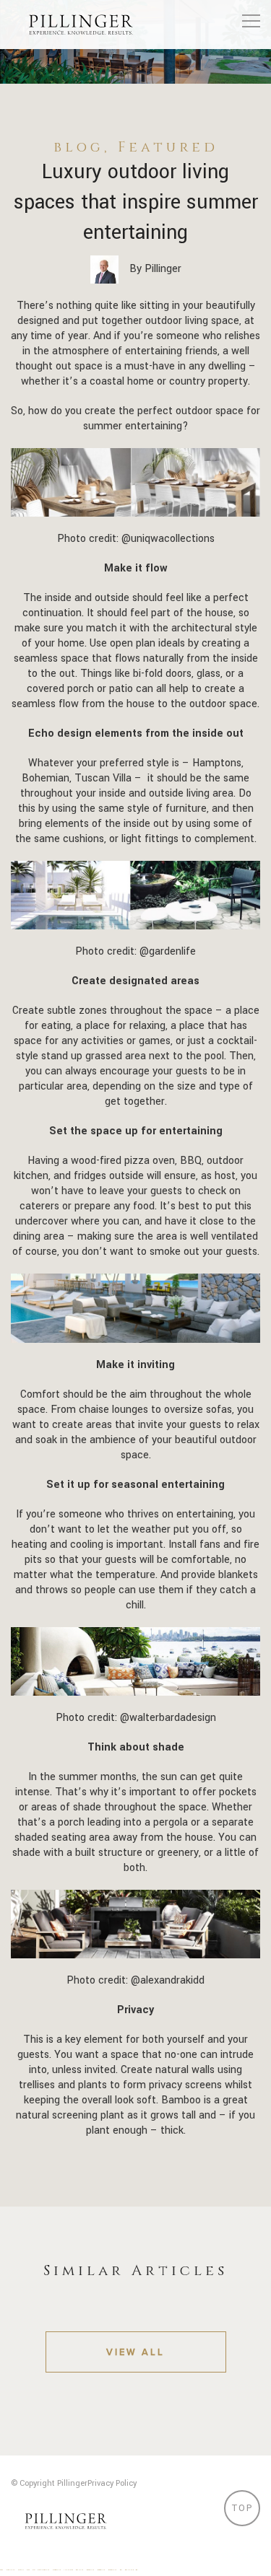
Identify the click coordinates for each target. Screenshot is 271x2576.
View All (135, 2352)
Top (243, 2508)
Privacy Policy (112, 2483)
